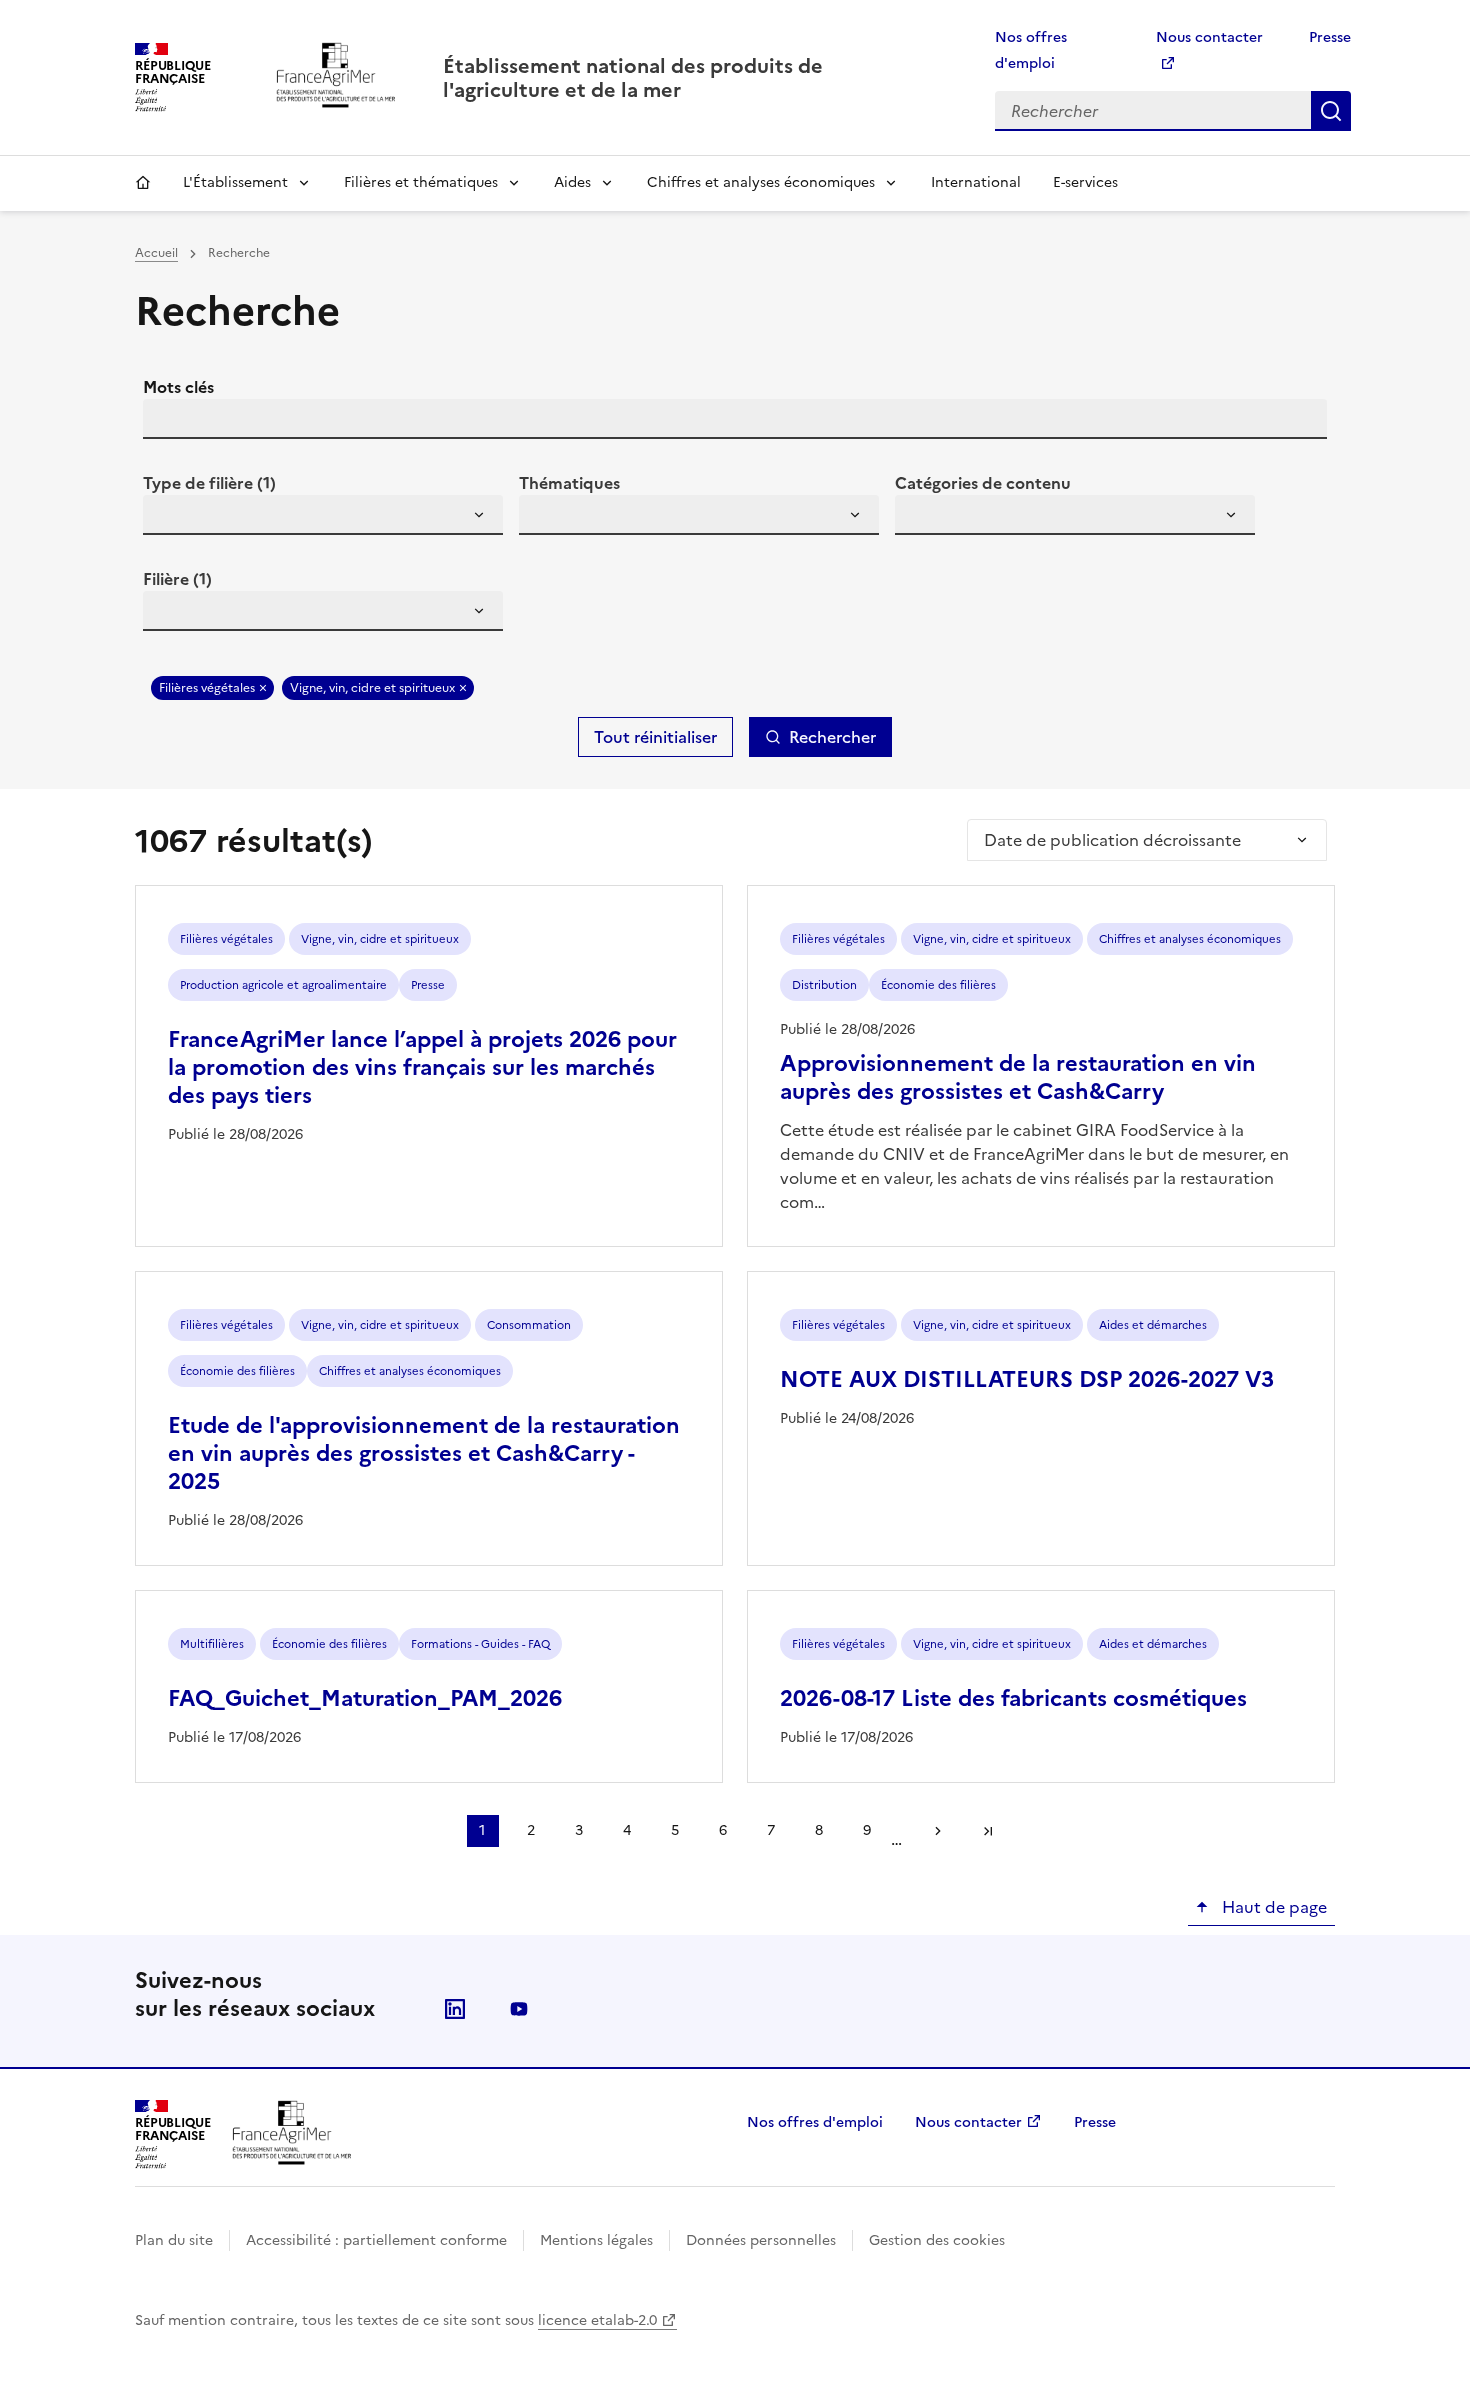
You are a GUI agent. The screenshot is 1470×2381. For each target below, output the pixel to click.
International (976, 182)
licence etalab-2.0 (597, 2320)
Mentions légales (596, 2240)
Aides (572, 182)
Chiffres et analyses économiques (761, 182)
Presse (1330, 37)
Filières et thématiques (421, 182)
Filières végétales (207, 688)
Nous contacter (968, 2122)
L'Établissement (235, 182)
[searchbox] (170, 518)
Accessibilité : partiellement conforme (376, 2240)
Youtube (519, 2009)
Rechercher (1331, 111)
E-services (1085, 182)
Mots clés (178, 387)
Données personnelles (761, 2240)
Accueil (143, 183)
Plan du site (174, 2240)
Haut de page (1272, 1907)
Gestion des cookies (937, 2240)
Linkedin (455, 2009)
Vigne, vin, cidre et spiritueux (372, 688)
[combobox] (323, 515)
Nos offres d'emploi (815, 2122)
